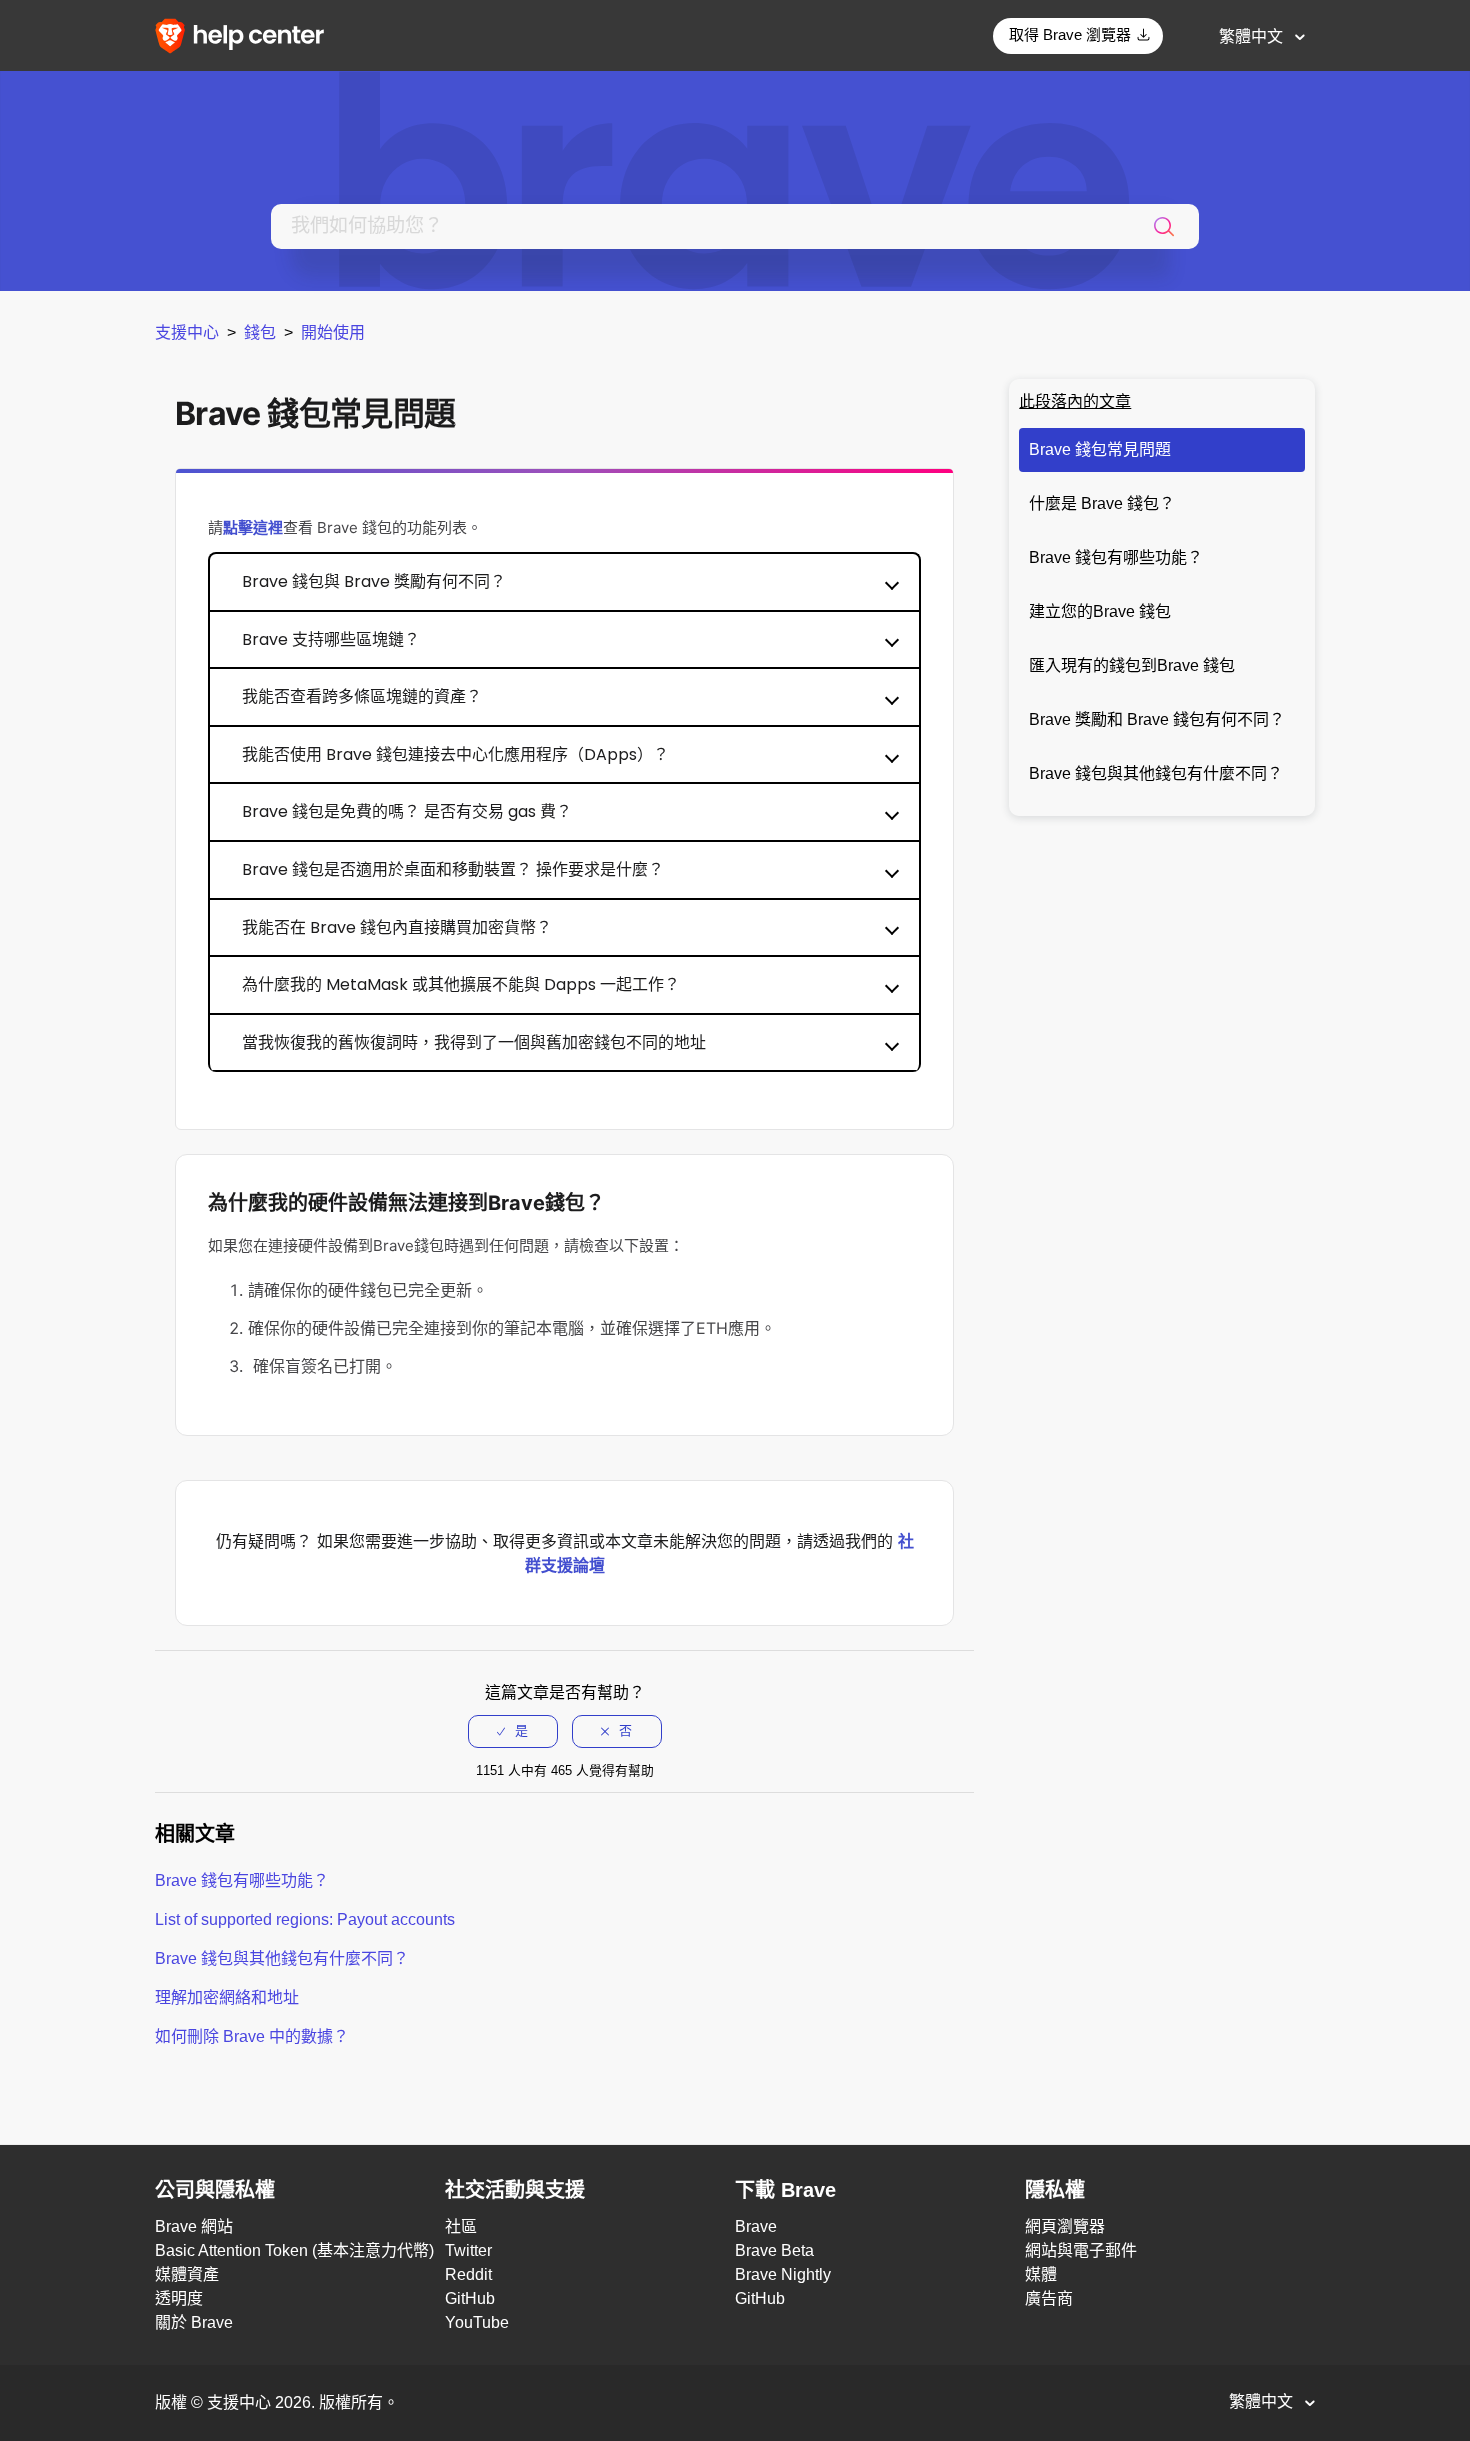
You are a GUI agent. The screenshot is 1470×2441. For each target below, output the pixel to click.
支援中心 (187, 332)
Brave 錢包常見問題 (1100, 449)
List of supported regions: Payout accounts (305, 1919)
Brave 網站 (194, 2226)
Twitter (468, 2250)
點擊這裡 (253, 527)
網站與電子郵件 (1081, 2250)
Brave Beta (774, 2250)
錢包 (260, 332)
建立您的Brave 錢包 (1100, 611)
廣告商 (1049, 2298)
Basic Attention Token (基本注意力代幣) (294, 2250)
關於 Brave (194, 2322)
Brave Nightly (783, 2274)
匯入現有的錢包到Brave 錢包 (1132, 665)
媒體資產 (187, 2274)
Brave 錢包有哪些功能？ (1116, 557)
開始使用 (333, 332)
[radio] (513, 1731)
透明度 (179, 2298)
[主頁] (246, 34)
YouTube (477, 2322)
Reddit (468, 2274)
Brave (756, 2226)
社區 (461, 2226)
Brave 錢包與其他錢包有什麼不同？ (1156, 773)
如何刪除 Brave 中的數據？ (252, 2036)
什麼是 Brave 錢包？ (1102, 503)
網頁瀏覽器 (1065, 2226)
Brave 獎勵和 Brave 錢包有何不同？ (1157, 719)
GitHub (470, 2298)
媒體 (1041, 2274)
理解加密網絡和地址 (227, 1997)
